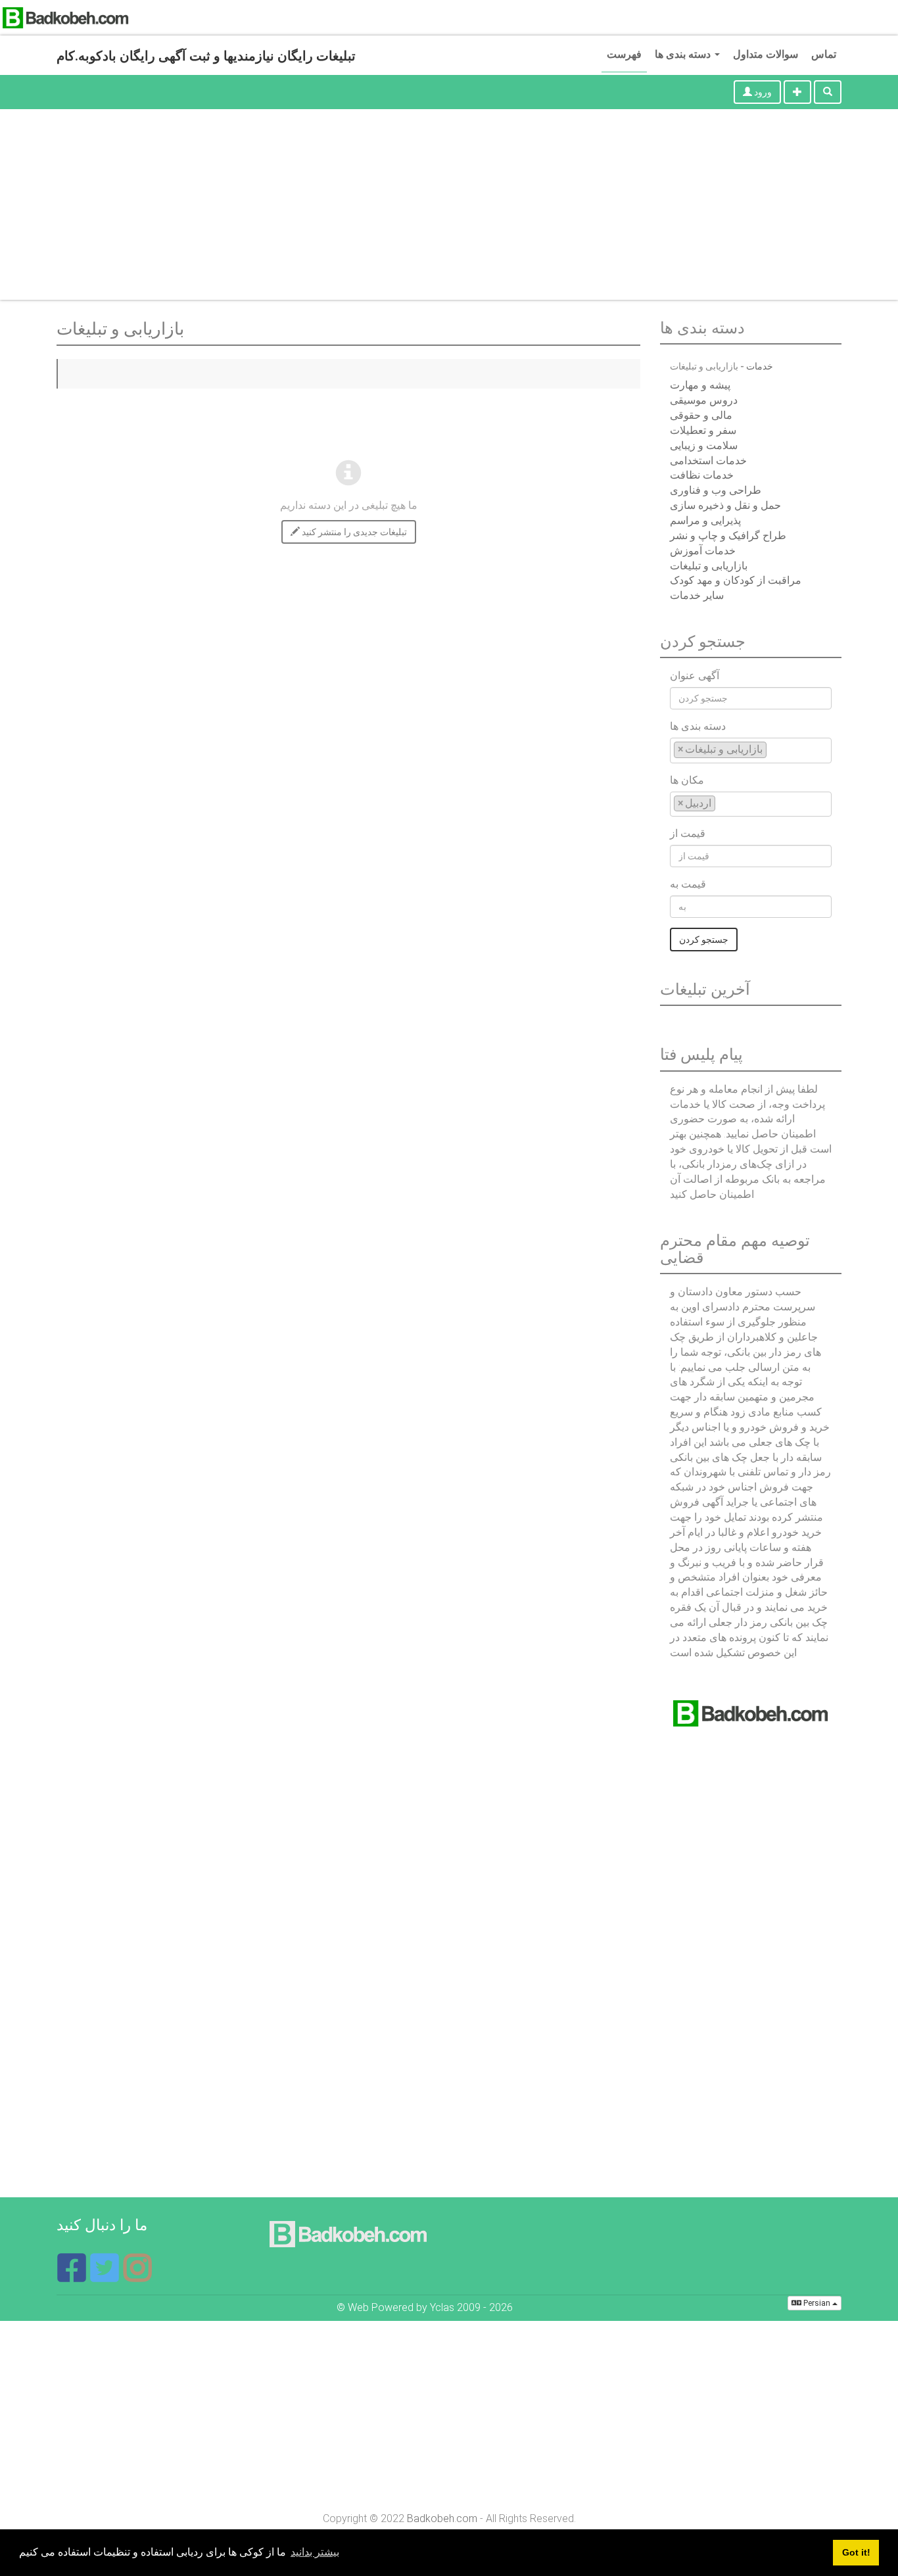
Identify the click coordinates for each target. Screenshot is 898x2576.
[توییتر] (106, 2276)
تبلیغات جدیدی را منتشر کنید (353, 532)
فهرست (624, 54)
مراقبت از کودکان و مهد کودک (736, 580)
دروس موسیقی (704, 400)
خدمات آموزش (703, 551)
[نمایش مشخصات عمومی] (137, 2276)
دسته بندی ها (684, 54)
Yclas (442, 2307)
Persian (817, 2303)
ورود (762, 92)
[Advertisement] (449, 208)
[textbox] (774, 749)
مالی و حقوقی (701, 415)
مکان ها (687, 780)
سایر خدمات (697, 595)
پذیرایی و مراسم (705, 520)
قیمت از (688, 833)
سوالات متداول (766, 54)
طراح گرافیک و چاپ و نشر (728, 536)
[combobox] (751, 751)
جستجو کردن (704, 940)
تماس (824, 54)
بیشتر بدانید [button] (315, 2552)
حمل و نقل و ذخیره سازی (725, 505)
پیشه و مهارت (700, 385)
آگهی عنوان (695, 676)
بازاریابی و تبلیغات (709, 566)
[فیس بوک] (73, 2276)
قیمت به (688, 884)
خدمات (760, 366)
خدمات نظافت (702, 475)
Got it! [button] (856, 2552)
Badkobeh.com (442, 2518)
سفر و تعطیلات (703, 430)
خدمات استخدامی (708, 461)
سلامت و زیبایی (704, 445)
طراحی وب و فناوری (716, 490)
